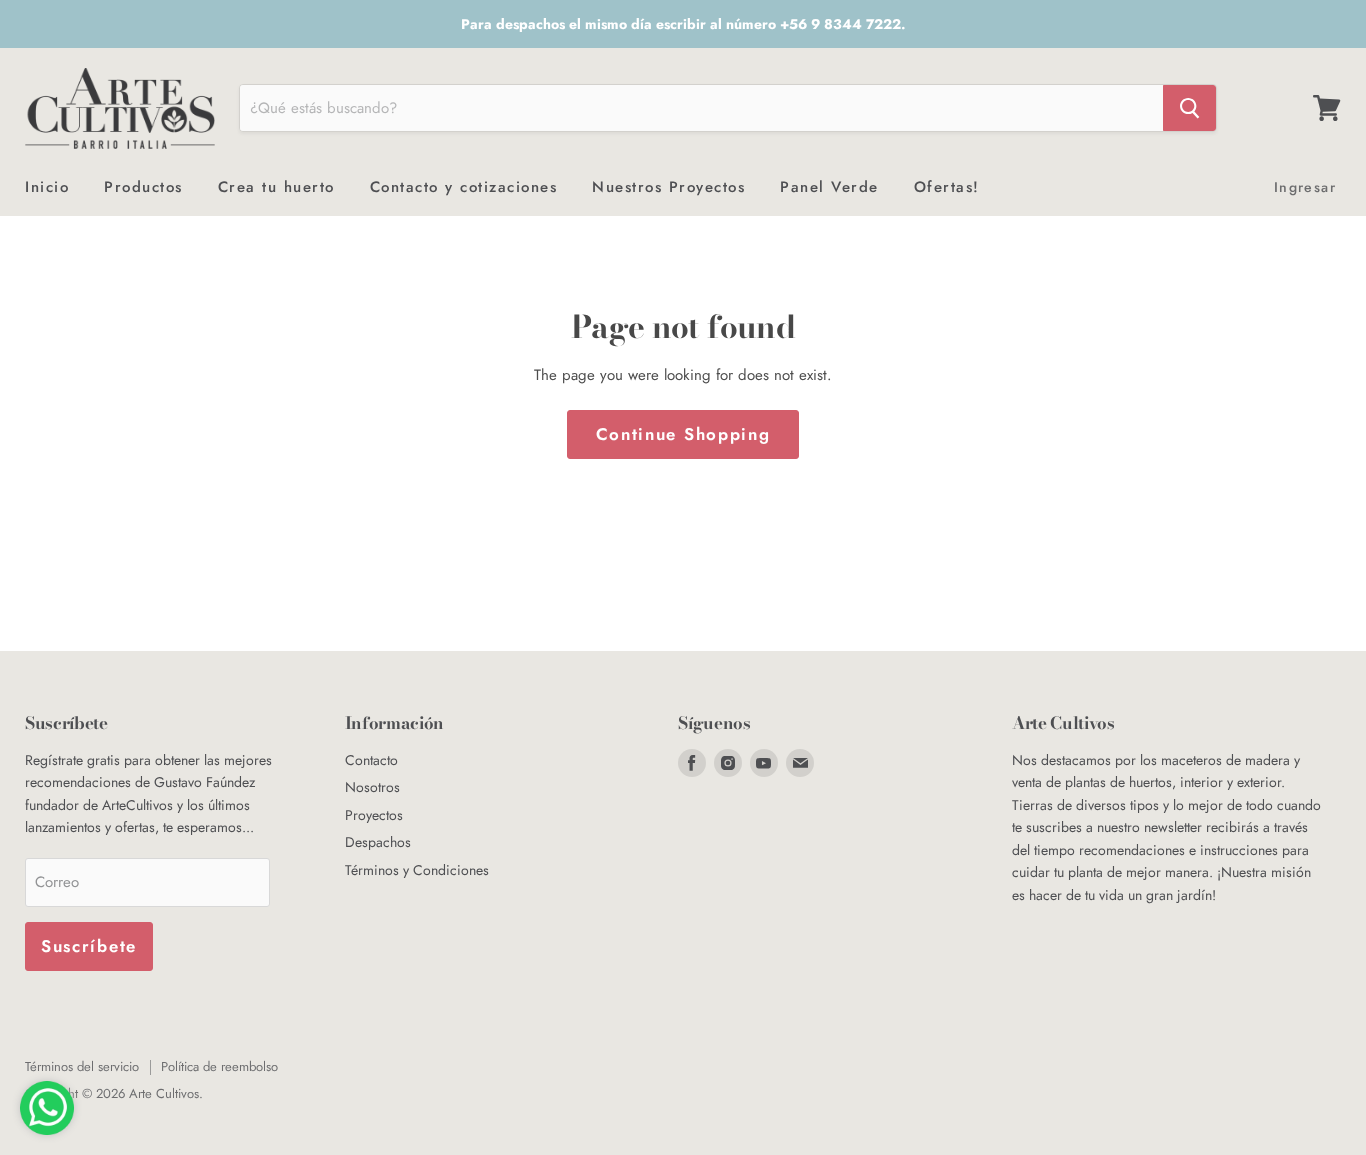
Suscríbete (89, 946)
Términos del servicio (82, 1066)
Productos (143, 187)
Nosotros (372, 787)
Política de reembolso (219, 1066)
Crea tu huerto (276, 187)
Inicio (47, 187)
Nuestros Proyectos (668, 187)
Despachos (378, 842)
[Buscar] (1189, 108)
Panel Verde (829, 187)
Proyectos (374, 815)
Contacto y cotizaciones (464, 187)
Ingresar (1305, 187)
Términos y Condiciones (417, 870)
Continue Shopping (683, 434)
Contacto (371, 760)
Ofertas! (947, 187)
